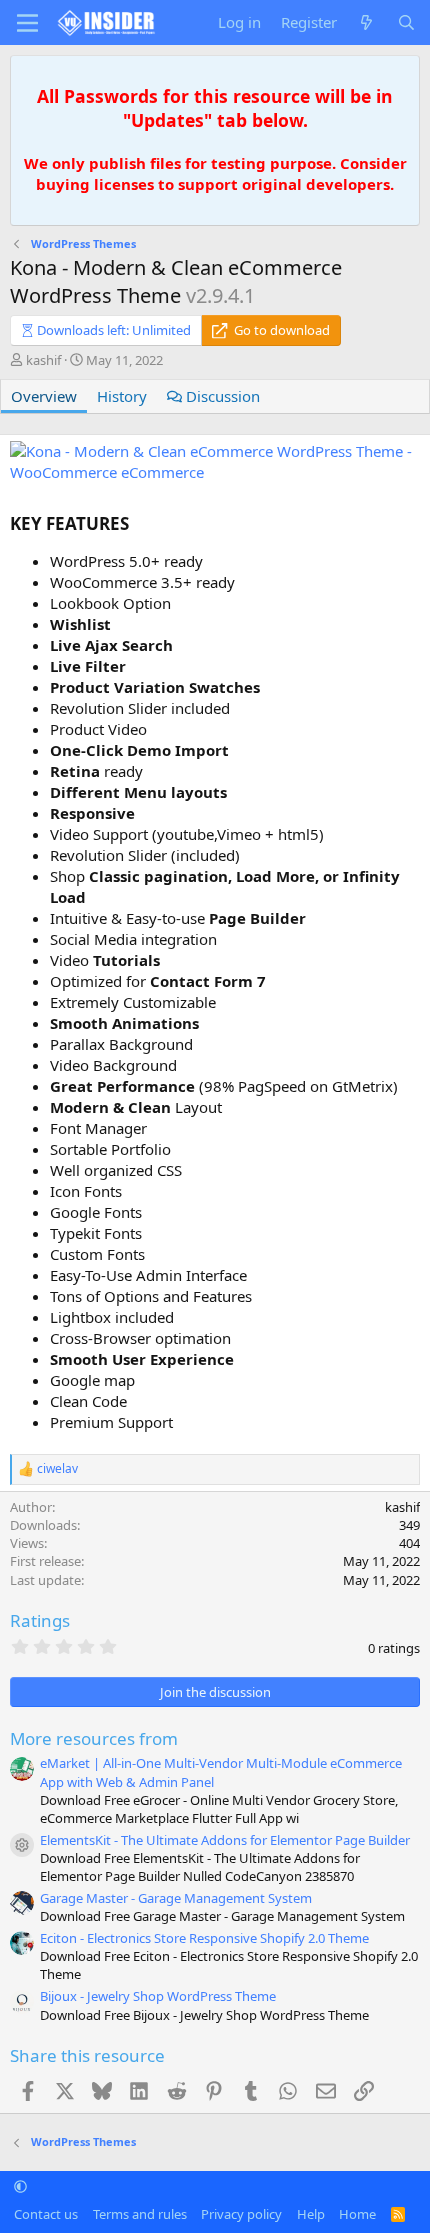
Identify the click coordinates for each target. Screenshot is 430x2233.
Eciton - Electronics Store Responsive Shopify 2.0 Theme (204, 1938)
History (122, 396)
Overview (44, 396)
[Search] (406, 22)
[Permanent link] (137, 525)
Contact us (46, 2214)
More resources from (94, 1738)
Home (357, 2214)
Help (311, 2214)
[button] (20, 2186)
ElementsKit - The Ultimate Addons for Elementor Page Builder (225, 1840)
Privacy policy (241, 2214)
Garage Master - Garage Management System (176, 1898)
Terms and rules (140, 2214)
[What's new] (366, 22)
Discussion (221, 396)
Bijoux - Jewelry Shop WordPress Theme (158, 1996)
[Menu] (27, 23)
